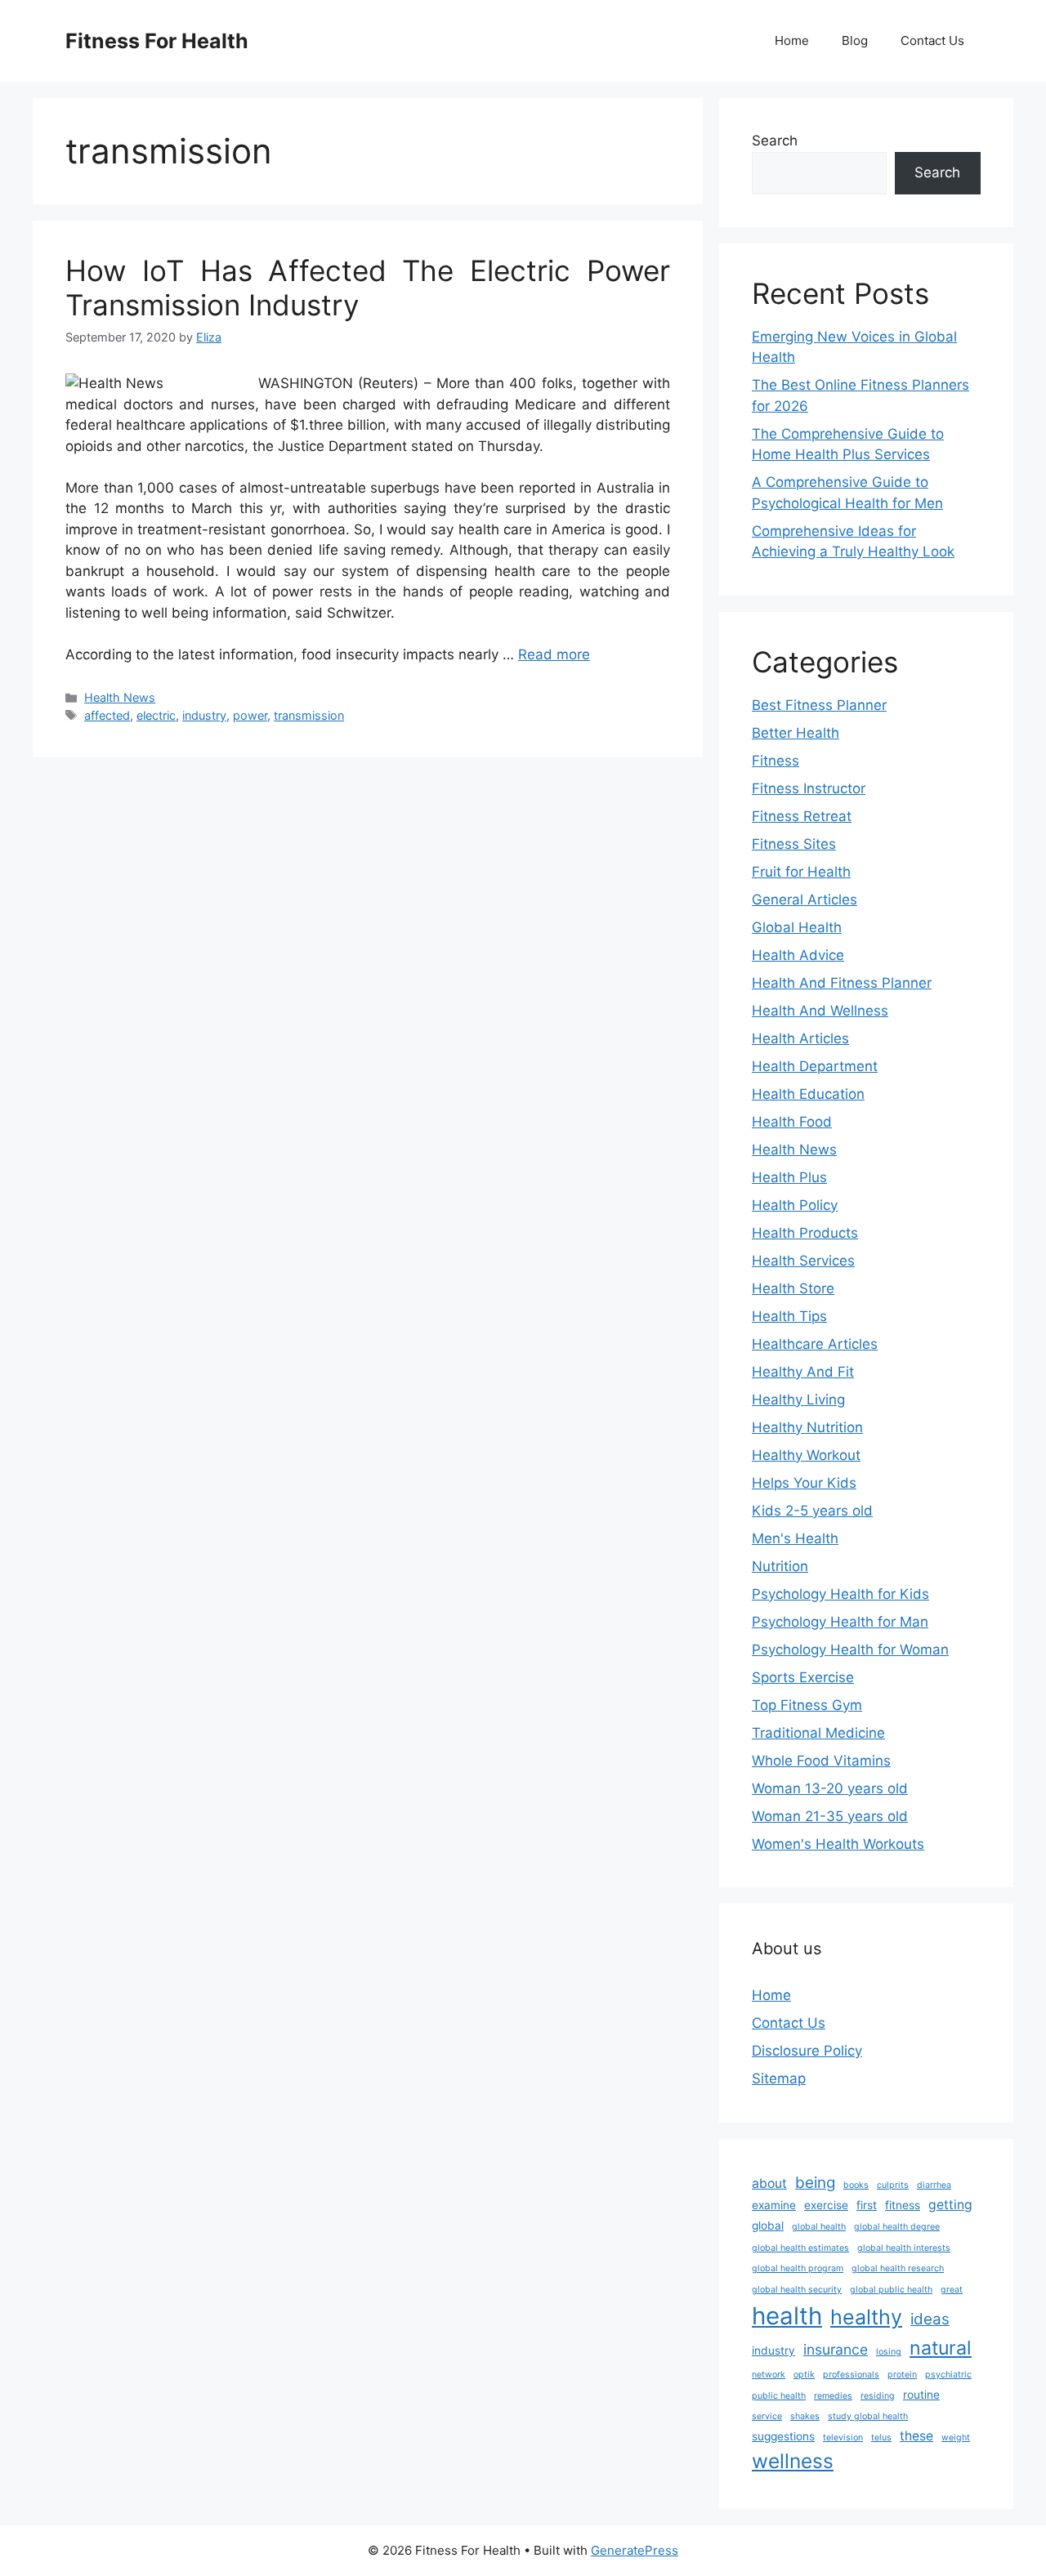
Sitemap (779, 2078)
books (856, 2185)
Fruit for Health (801, 872)
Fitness (776, 761)
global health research (898, 2268)
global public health (891, 2290)
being (815, 2183)
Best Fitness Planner (819, 705)
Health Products (805, 1233)
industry (204, 715)
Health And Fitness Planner (842, 983)
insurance (836, 2349)
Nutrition (780, 1566)
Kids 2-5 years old (812, 1511)
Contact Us (932, 40)
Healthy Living (798, 1400)
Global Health (797, 927)
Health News (120, 697)
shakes (805, 2416)
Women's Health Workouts (838, 1844)
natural (941, 2348)
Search (775, 141)
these (916, 2436)
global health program (798, 2268)
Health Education (808, 1094)
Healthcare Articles (815, 1344)
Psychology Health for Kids (840, 1594)
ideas (930, 2319)
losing (889, 2352)
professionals (851, 2375)
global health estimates (800, 2248)
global (768, 2226)
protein (902, 2375)
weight (956, 2438)
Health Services (803, 1261)
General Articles (805, 900)
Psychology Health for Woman (850, 1650)
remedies (833, 2396)
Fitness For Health (157, 41)
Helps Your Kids (804, 1483)
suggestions (783, 2436)
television (843, 2438)
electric (156, 715)
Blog (855, 40)
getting (950, 2205)
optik (804, 2375)
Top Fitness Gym (807, 1705)
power (250, 715)
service (767, 2416)
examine (774, 2205)
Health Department (815, 1066)
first (867, 2205)
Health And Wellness (820, 1011)
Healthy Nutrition (807, 1427)
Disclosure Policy (807, 2051)
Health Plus (789, 1177)
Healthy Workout (806, 1455)
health (787, 2316)
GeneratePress (635, 2550)
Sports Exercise (803, 1677)
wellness (793, 2461)
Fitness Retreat (802, 816)
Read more (554, 654)
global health (819, 2227)
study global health (868, 2416)
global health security (797, 2290)
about (769, 2183)
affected (107, 715)
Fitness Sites (794, 844)
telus (881, 2438)
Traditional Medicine (818, 1733)
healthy (866, 2317)
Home (792, 40)
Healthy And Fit (803, 1372)
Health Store (793, 1288)
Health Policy (795, 1205)
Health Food (792, 1122)
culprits (893, 2185)
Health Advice (798, 955)
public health (779, 2396)
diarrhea (934, 2185)
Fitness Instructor (809, 788)
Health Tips (789, 1316)
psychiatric (948, 2375)
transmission (309, 715)
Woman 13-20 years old (830, 1788)
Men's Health (795, 1538)
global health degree (897, 2227)
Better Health (796, 733)
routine (921, 2395)
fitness (903, 2205)
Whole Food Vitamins (821, 1761)
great (952, 2290)
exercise (826, 2205)
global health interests (904, 2248)
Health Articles (800, 1038)
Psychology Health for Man (840, 1622)
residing (878, 2396)
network (769, 2375)
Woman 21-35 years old (830, 1816)
